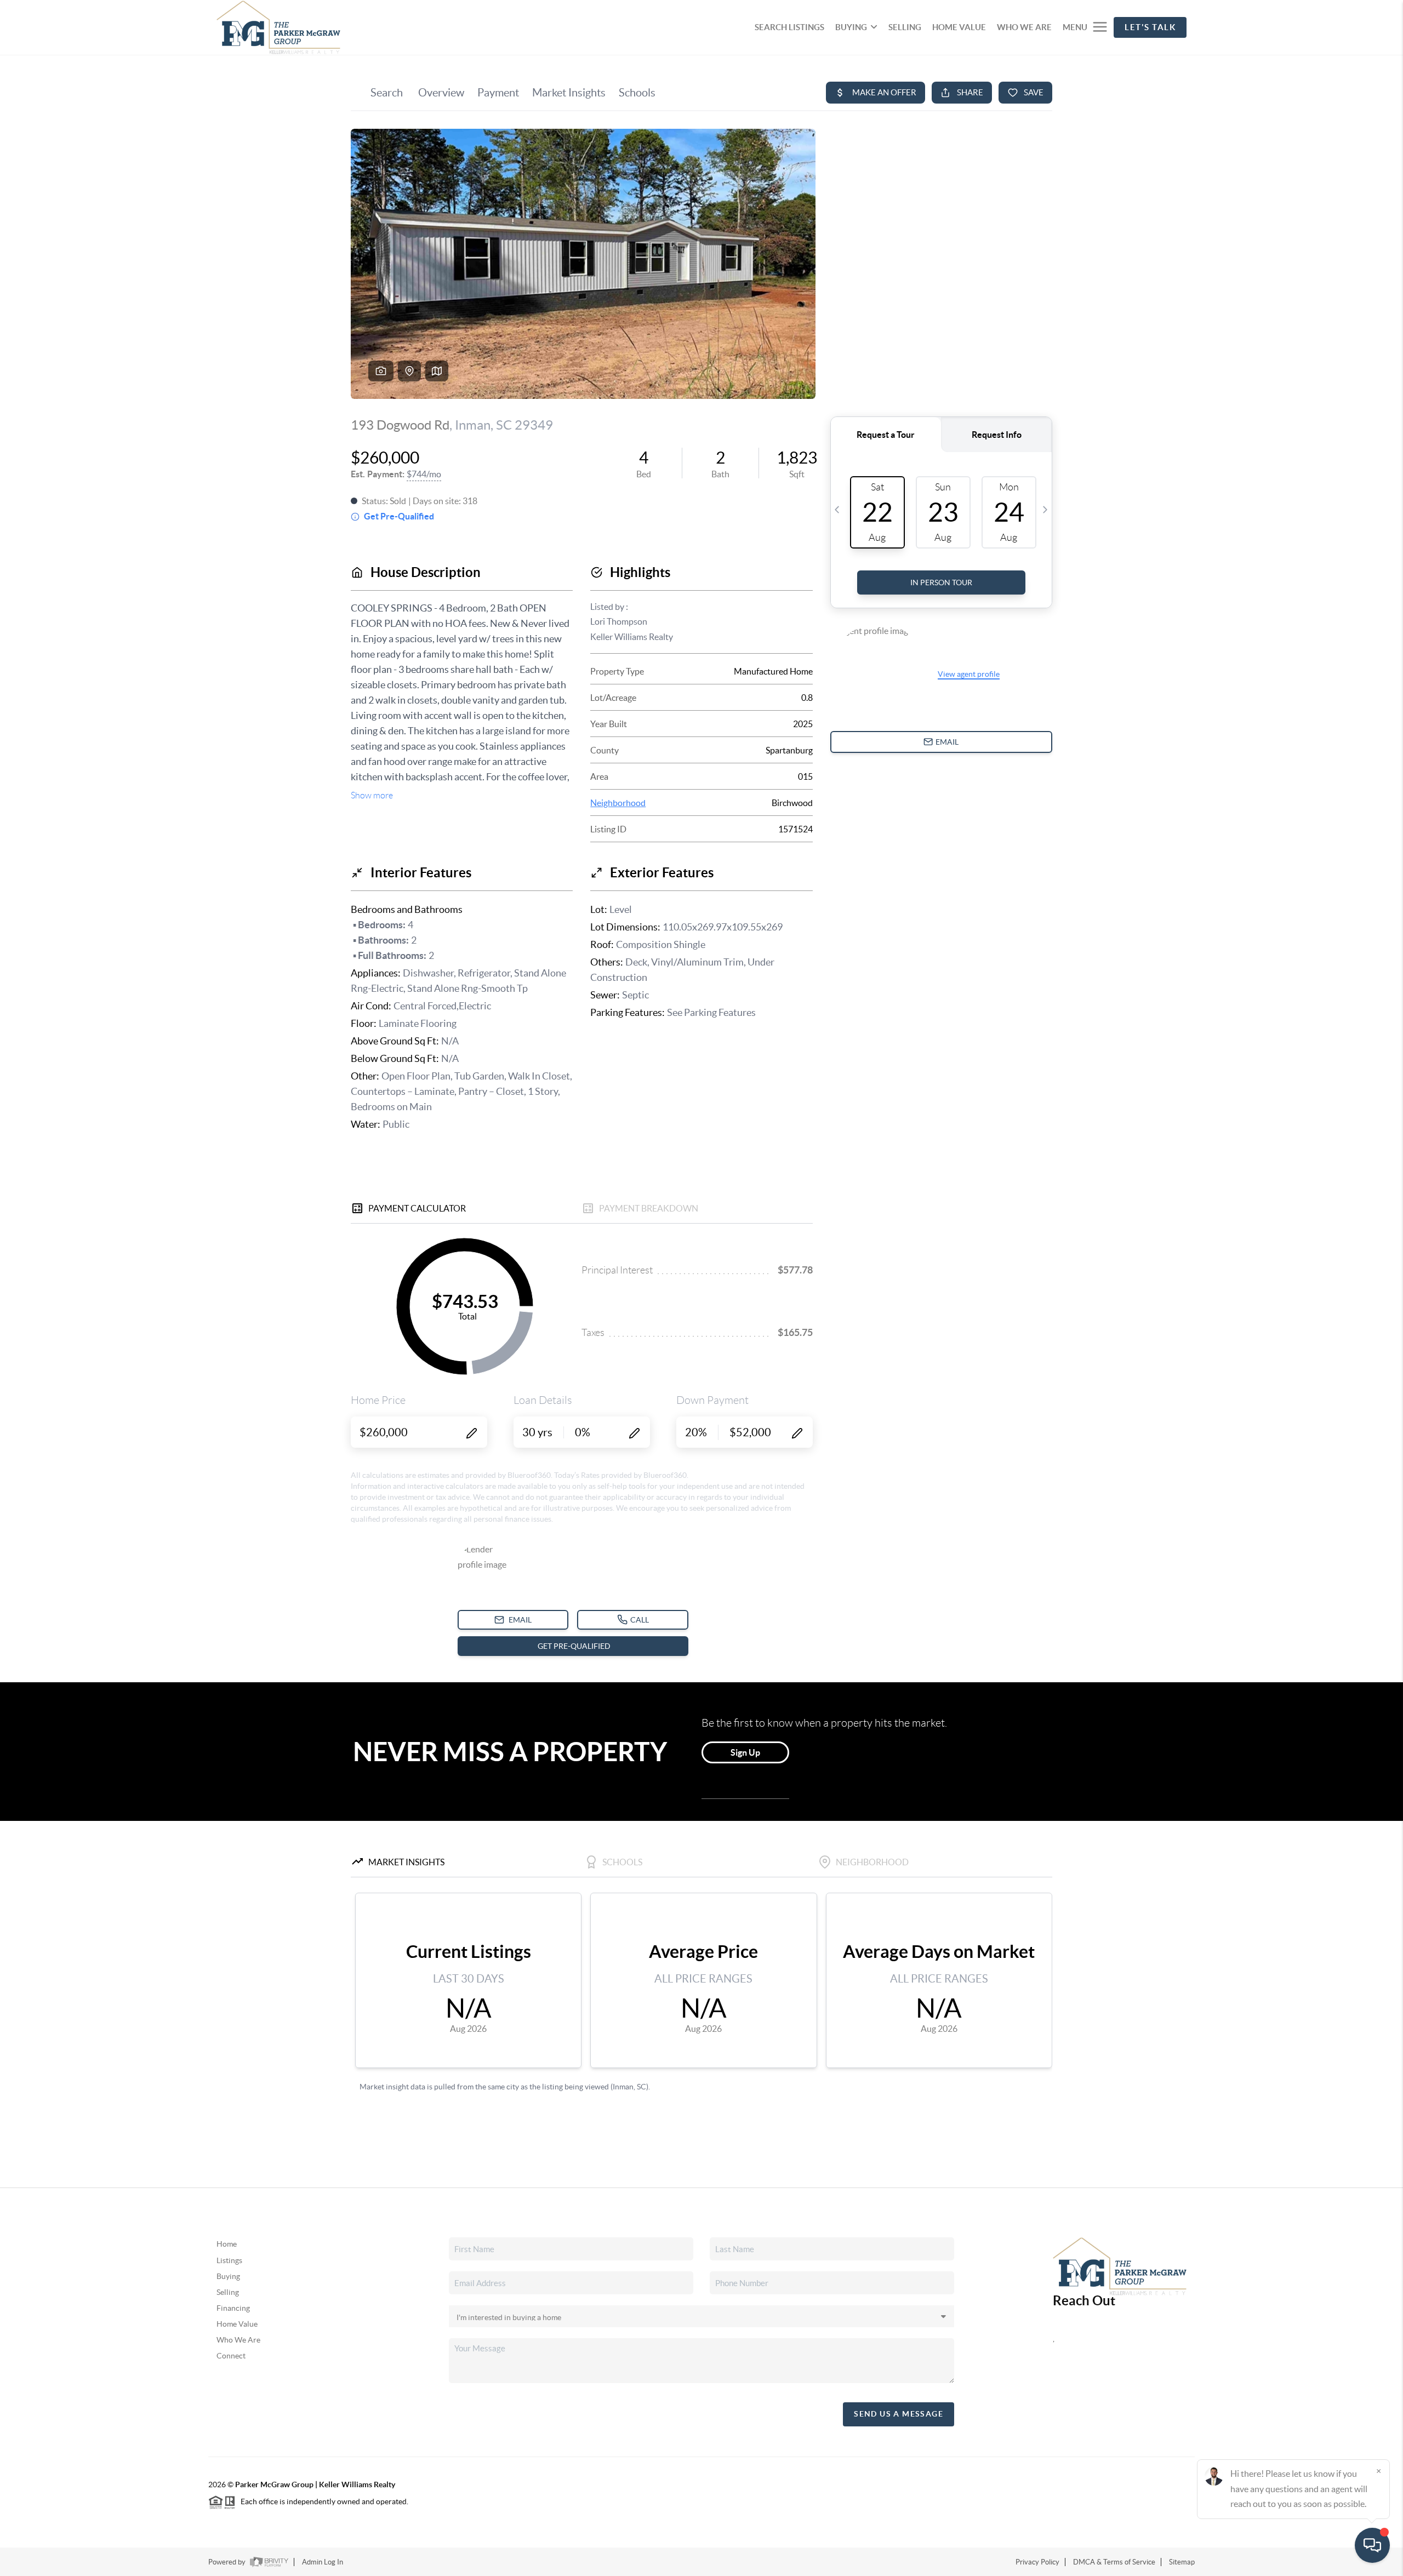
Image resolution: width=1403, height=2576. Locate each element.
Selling (228, 2292)
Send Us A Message (899, 2414)
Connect (231, 2356)
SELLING (905, 27)
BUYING (851, 27)
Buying (228, 2276)
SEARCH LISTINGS (789, 27)
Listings (229, 2260)
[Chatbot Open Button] (1372, 2545)
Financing (233, 2308)
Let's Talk (1150, 27)
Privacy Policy (1037, 2562)
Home (227, 2244)
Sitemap (1182, 2562)
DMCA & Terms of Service (1114, 2562)
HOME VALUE (959, 27)
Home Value (237, 2324)
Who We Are (238, 2340)
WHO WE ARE (1024, 27)
